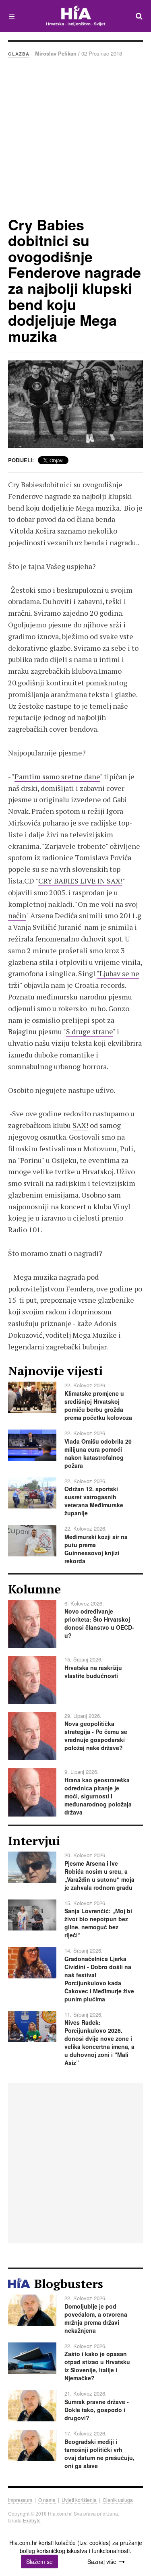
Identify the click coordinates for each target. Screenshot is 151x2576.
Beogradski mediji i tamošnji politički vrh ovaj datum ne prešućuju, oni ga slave (99, 2454)
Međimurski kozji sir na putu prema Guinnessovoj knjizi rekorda (96, 1549)
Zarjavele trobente (75, 846)
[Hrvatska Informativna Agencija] (75, 16)
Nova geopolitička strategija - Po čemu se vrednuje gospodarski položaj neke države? (96, 1736)
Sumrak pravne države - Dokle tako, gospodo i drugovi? (97, 2410)
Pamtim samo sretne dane (57, 776)
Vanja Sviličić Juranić (47, 927)
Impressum (20, 2500)
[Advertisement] (75, 137)
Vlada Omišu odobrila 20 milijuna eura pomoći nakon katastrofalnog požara (98, 1453)
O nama (47, 2500)
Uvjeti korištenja (79, 2500)
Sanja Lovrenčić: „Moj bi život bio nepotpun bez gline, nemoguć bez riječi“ (98, 1923)
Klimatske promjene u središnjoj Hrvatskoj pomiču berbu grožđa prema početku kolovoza (98, 1405)
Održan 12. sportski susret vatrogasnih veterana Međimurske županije (94, 1501)
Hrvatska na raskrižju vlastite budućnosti (93, 1672)
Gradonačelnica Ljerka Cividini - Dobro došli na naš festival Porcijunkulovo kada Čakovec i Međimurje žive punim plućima (99, 1979)
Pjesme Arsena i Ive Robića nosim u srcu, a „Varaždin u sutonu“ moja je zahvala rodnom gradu (99, 1875)
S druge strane (89, 1031)
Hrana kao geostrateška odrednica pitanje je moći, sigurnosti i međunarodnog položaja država (98, 1796)
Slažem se (39, 2562)
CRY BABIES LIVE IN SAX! (80, 881)
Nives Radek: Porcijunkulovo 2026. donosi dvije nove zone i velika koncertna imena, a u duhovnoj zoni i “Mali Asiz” (99, 2042)
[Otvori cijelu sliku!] (75, 404)
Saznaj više (102, 2562)
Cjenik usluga (118, 2500)
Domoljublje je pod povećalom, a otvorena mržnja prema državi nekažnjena (96, 2318)
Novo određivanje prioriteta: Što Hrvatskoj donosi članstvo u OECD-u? (99, 1623)
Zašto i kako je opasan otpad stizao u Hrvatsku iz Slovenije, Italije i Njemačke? (97, 2366)
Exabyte (32, 2520)
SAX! (80, 1125)
